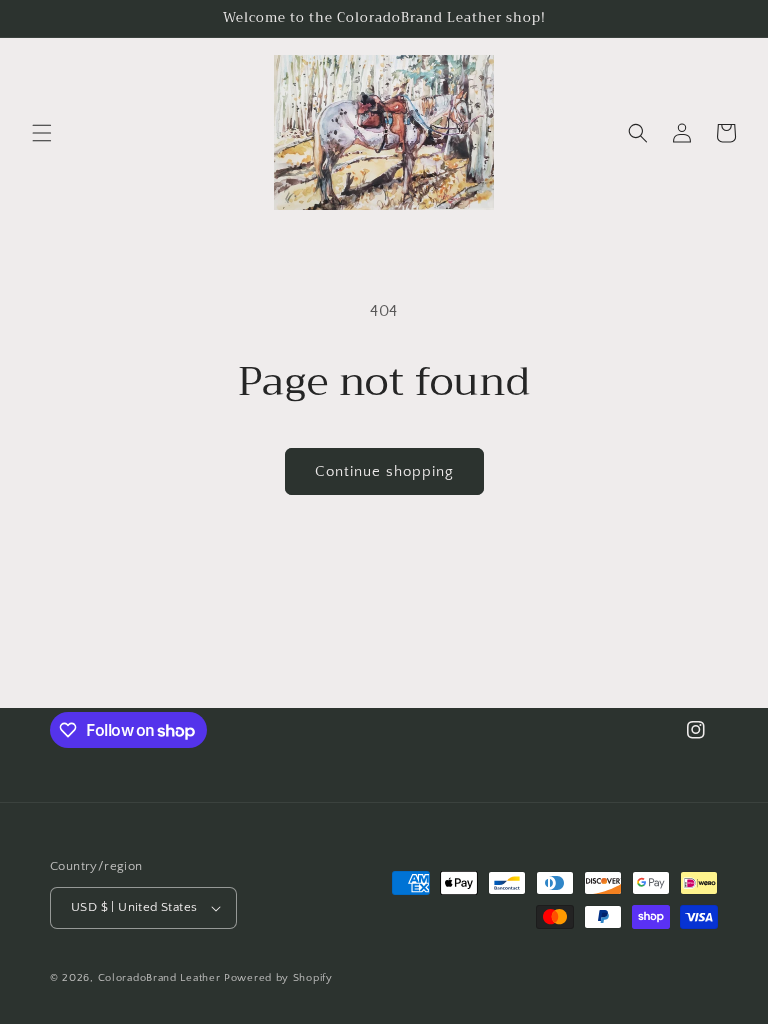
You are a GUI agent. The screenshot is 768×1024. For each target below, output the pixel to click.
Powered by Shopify (278, 978)
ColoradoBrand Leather (159, 978)
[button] (42, 133)
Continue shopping (384, 471)
